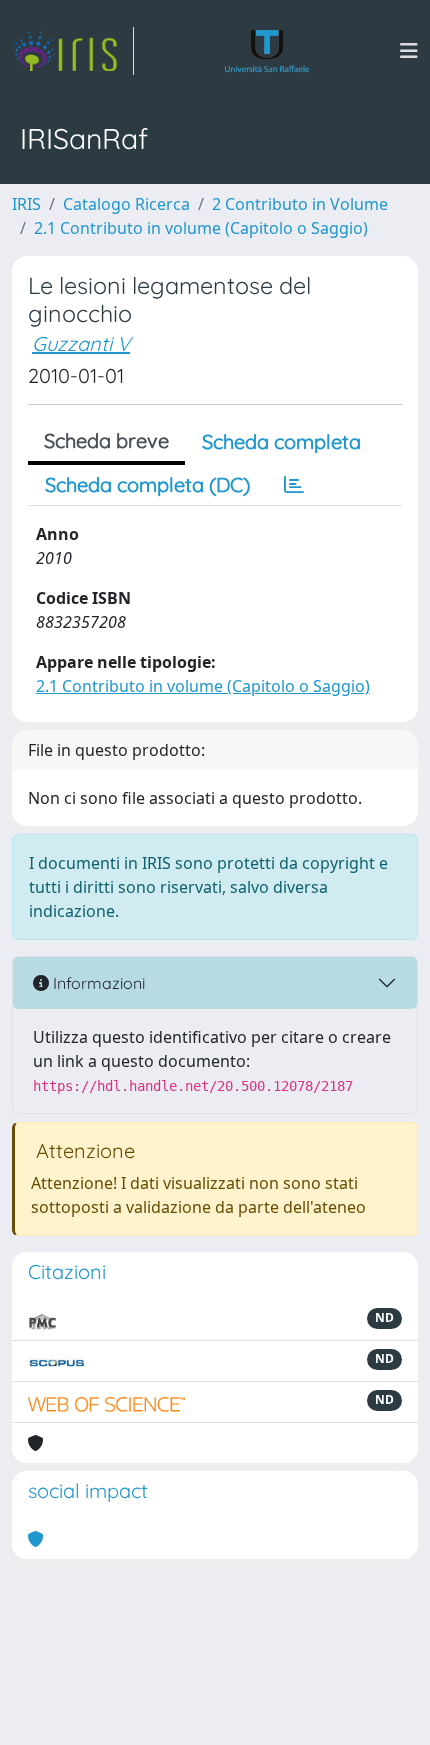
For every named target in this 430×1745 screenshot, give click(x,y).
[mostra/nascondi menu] (409, 51)
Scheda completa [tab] (281, 441)
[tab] (294, 485)
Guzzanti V (81, 343)
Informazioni (97, 983)
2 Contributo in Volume (300, 204)
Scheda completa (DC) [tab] (147, 484)
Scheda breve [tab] (106, 440)
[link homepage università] (267, 51)
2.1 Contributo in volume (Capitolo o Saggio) (201, 228)
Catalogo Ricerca (126, 204)
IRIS (26, 204)
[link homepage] (73, 51)
